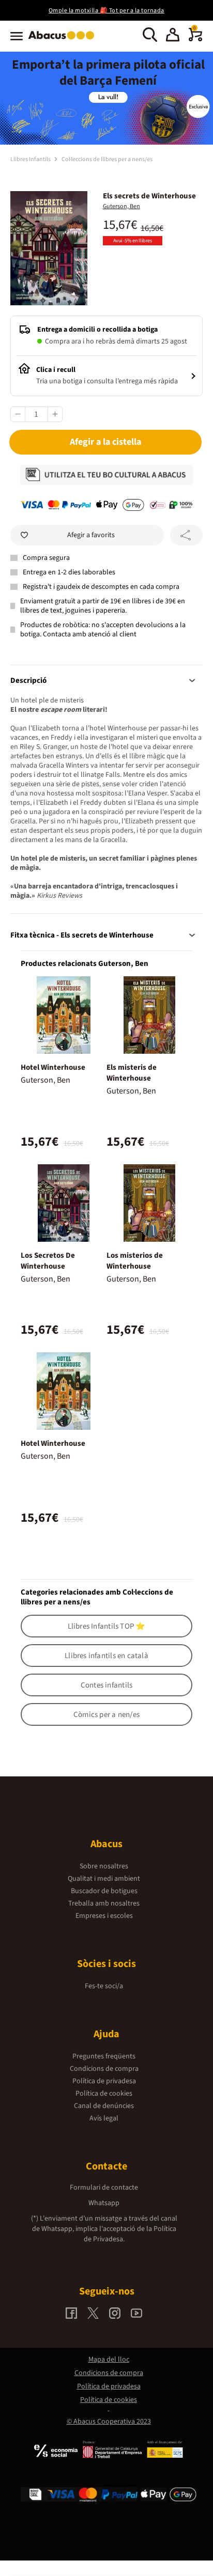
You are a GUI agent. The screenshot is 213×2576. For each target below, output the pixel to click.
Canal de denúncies (104, 2106)
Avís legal (104, 2118)
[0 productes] (195, 39)
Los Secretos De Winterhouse (48, 1261)
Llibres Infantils (31, 159)
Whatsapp (104, 2203)
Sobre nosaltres (104, 1866)
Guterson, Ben (121, 206)
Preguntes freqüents (104, 2056)
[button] (173, 36)
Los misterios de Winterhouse (135, 1261)
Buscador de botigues (104, 1891)
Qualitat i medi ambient (104, 1879)
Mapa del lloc (109, 2360)
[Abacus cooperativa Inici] (64, 40)
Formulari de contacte (104, 2188)
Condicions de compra (104, 2069)
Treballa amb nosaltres (104, 1903)
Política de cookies (104, 2094)
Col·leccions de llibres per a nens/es (107, 159)
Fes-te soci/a (104, 1986)
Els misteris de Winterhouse (132, 1073)
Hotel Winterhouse (53, 1067)
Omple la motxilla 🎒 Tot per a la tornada (106, 11)
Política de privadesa (104, 2081)
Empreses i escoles (104, 1916)
